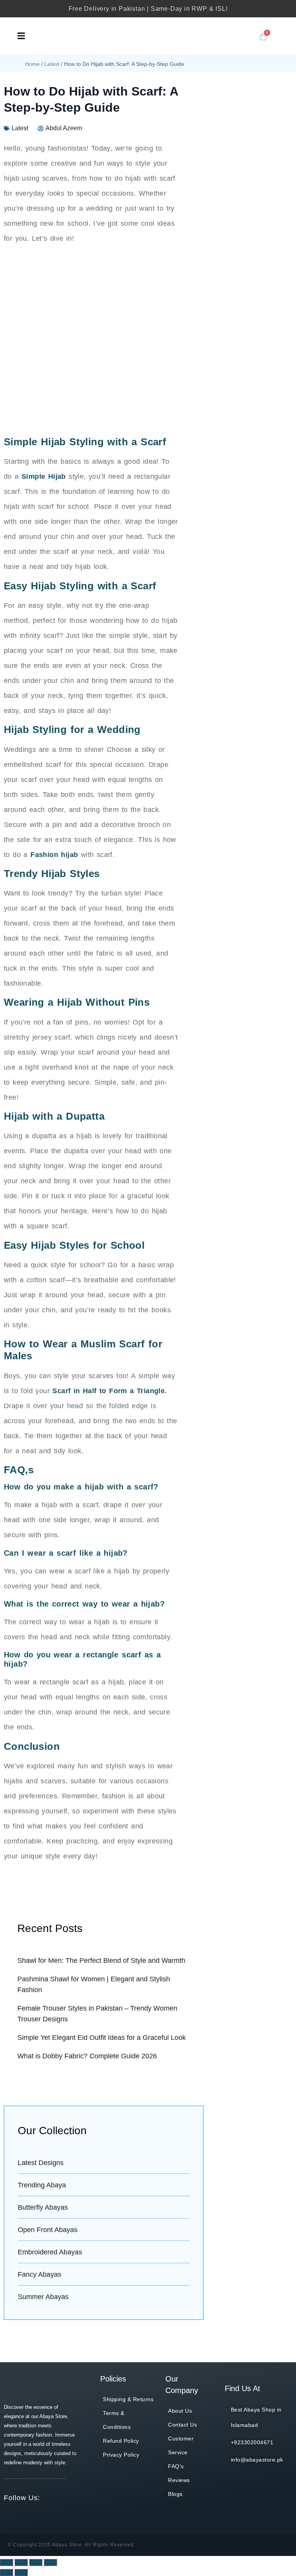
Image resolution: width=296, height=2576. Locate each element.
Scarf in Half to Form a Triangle (108, 1391)
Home (32, 64)
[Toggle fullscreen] (36, 2563)
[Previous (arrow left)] (7, 2573)
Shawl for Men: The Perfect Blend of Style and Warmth (101, 1961)
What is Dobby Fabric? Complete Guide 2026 (87, 2056)
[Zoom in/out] (50, 2563)
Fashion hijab (54, 855)
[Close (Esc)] (7, 2563)
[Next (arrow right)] (21, 2573)
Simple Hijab (44, 476)
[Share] (21, 2563)
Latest (52, 64)
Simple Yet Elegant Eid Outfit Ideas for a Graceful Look (102, 2038)
